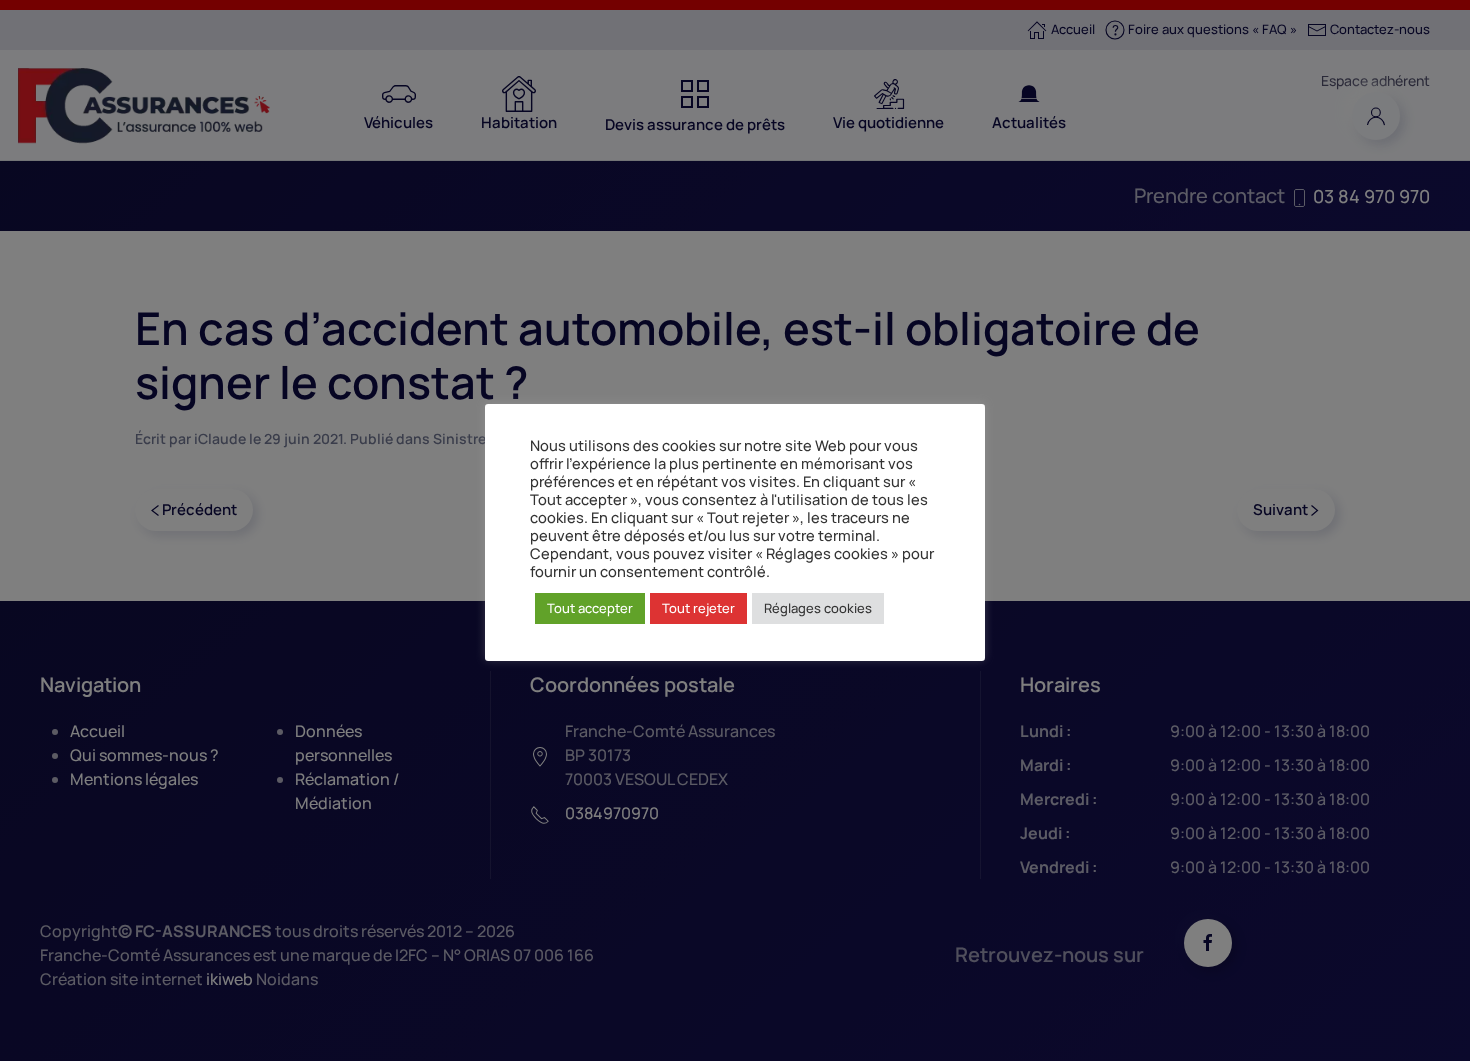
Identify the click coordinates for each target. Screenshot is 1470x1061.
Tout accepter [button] (590, 608)
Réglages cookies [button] (818, 608)
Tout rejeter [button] (698, 608)
